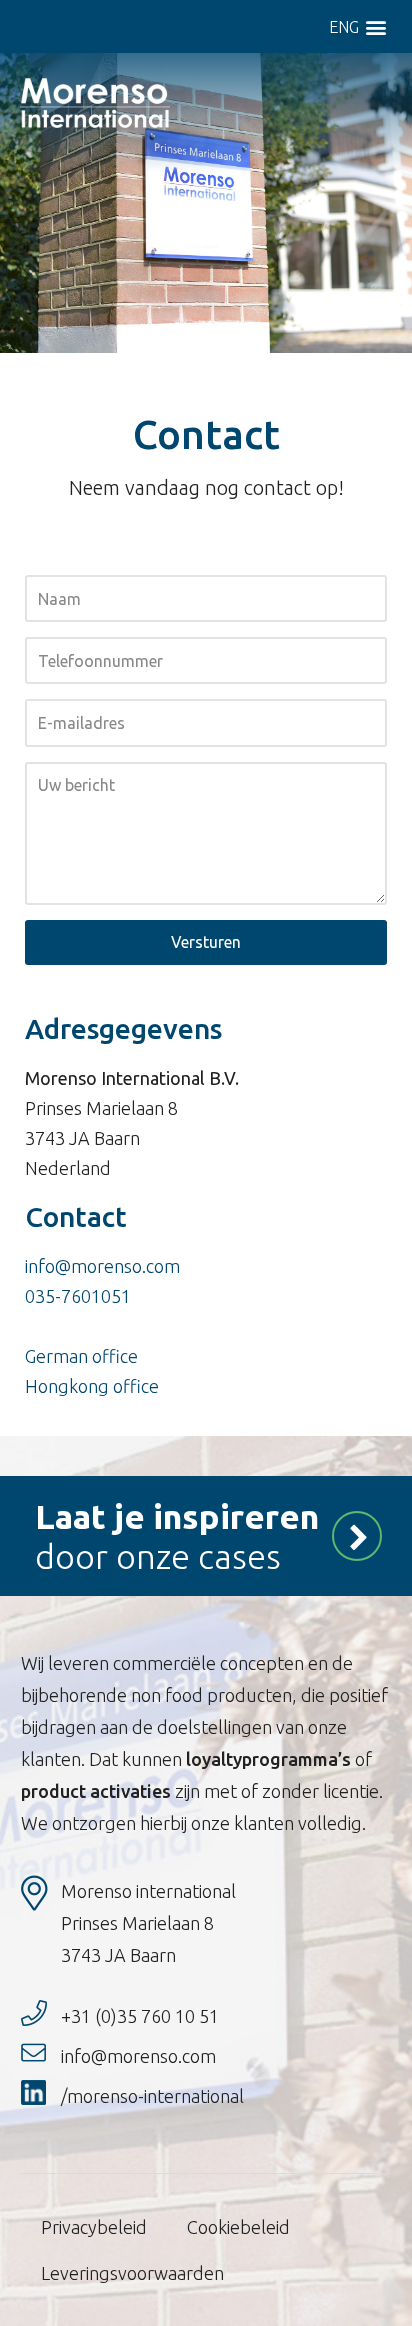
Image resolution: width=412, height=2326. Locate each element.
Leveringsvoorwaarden (132, 2273)
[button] (375, 26)
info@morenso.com (102, 1266)
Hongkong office (92, 1386)
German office (81, 1356)
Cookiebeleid (238, 2227)
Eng (344, 27)
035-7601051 (78, 1296)
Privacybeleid (94, 2227)
